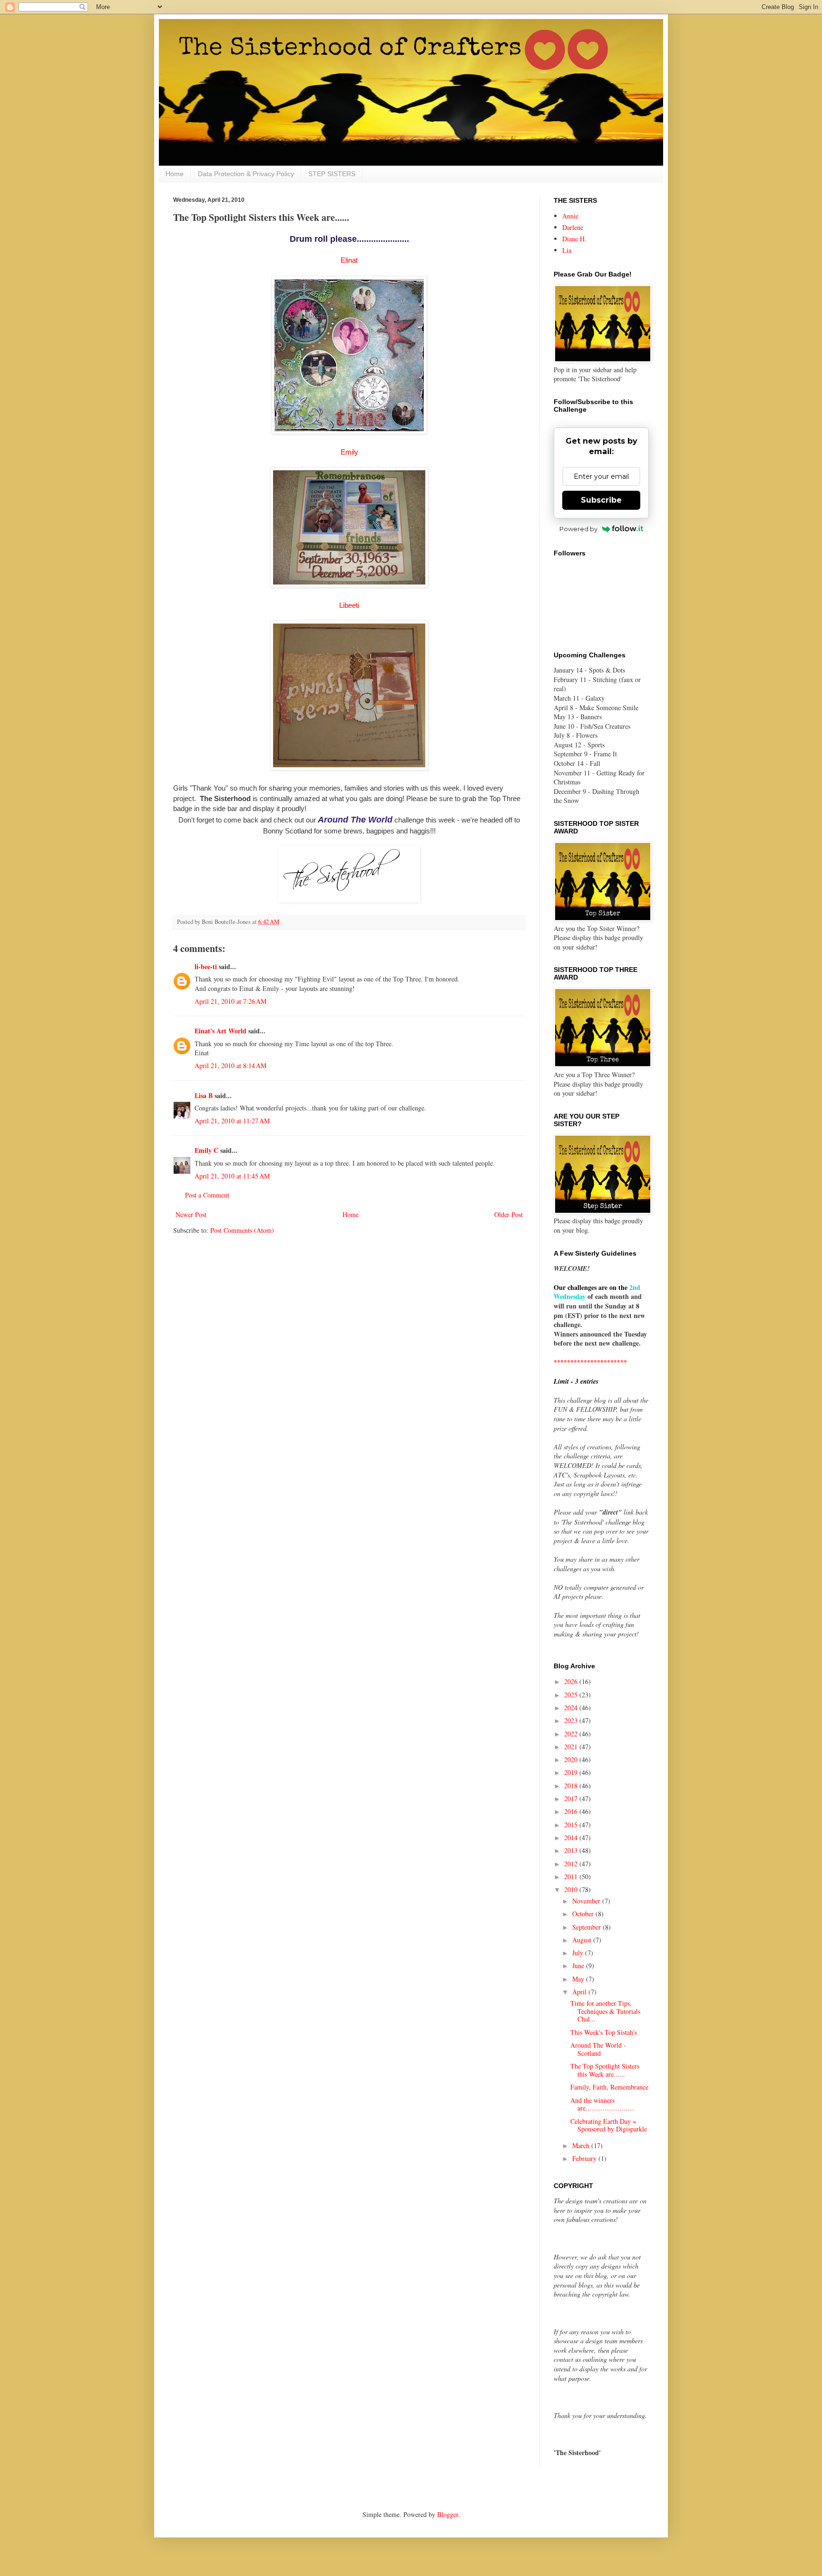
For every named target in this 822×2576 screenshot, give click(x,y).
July (579, 1953)
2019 (572, 1772)
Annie (570, 216)
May (579, 1979)
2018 (572, 1786)
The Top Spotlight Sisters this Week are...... (605, 2070)
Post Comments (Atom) (242, 1230)
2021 (572, 1747)
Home (175, 174)
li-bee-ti (206, 966)
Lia (567, 250)
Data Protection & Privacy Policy (246, 174)
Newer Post (191, 1214)
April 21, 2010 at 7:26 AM (230, 1001)
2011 (572, 1877)
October (584, 1914)
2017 (572, 1798)
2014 (572, 1838)
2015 (572, 1825)
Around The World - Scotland (598, 2049)
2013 (572, 1850)
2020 (572, 1759)
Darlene (573, 227)
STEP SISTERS (332, 174)
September (587, 1927)
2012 (572, 1864)
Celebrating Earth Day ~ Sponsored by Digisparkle (609, 2125)
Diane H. (574, 239)
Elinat (349, 260)
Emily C (206, 1150)
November (587, 1901)
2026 (572, 1681)
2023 (572, 1720)
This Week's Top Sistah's (604, 2032)
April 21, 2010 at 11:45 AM (232, 1176)
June (579, 1966)
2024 (572, 1708)
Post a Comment (207, 1195)
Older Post (509, 1214)
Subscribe (601, 500)
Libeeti (349, 605)
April (580, 1992)
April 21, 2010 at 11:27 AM (232, 1121)
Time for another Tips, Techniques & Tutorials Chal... (605, 2011)
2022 (572, 1734)
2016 (572, 1811)
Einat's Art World (220, 1031)
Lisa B (204, 1095)
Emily (349, 452)
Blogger (448, 2514)
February (585, 2158)
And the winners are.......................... (603, 2104)
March (582, 2145)
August (583, 1940)
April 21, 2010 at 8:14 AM (230, 1065)
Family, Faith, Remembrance (609, 2087)
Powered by (578, 529)
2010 (572, 1889)
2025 (572, 1695)
